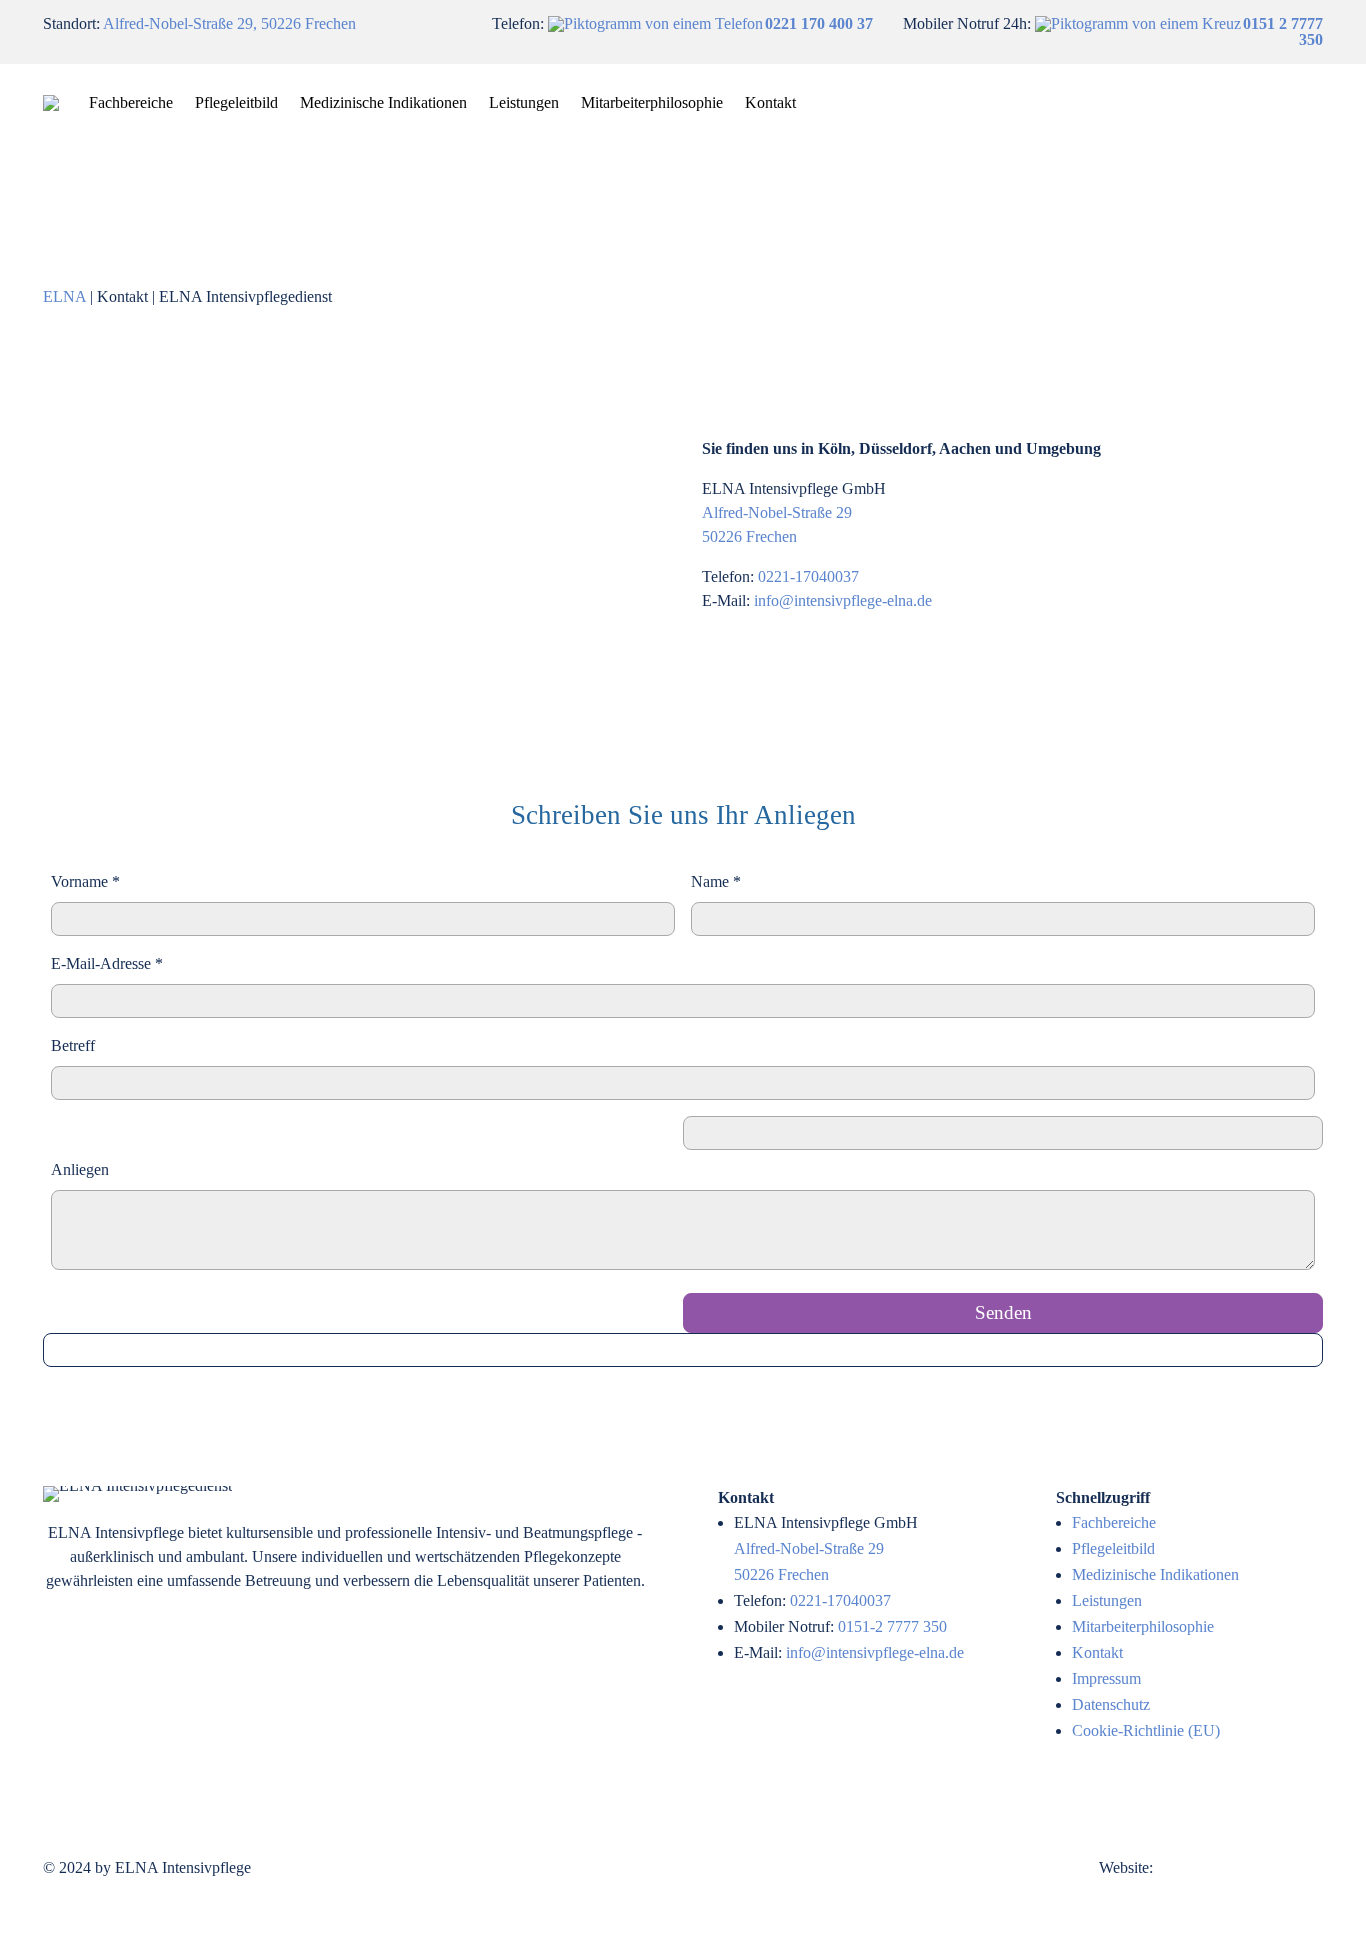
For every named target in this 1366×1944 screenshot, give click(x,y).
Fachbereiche (131, 102)
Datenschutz (1111, 1704)
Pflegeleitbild (236, 102)
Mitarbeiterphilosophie (652, 102)
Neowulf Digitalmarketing (1240, 1867)
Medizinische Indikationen (383, 102)
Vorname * (85, 881)
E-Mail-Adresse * (107, 963)
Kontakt (770, 102)
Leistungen (524, 102)
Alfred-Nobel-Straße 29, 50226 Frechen (229, 23)
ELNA (64, 296)
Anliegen (80, 1169)
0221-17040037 (808, 576)
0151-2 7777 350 (892, 1626)
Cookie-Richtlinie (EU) (1146, 1730)
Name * (716, 881)
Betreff (73, 1045)
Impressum (1106, 1678)
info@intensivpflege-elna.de (843, 600)
